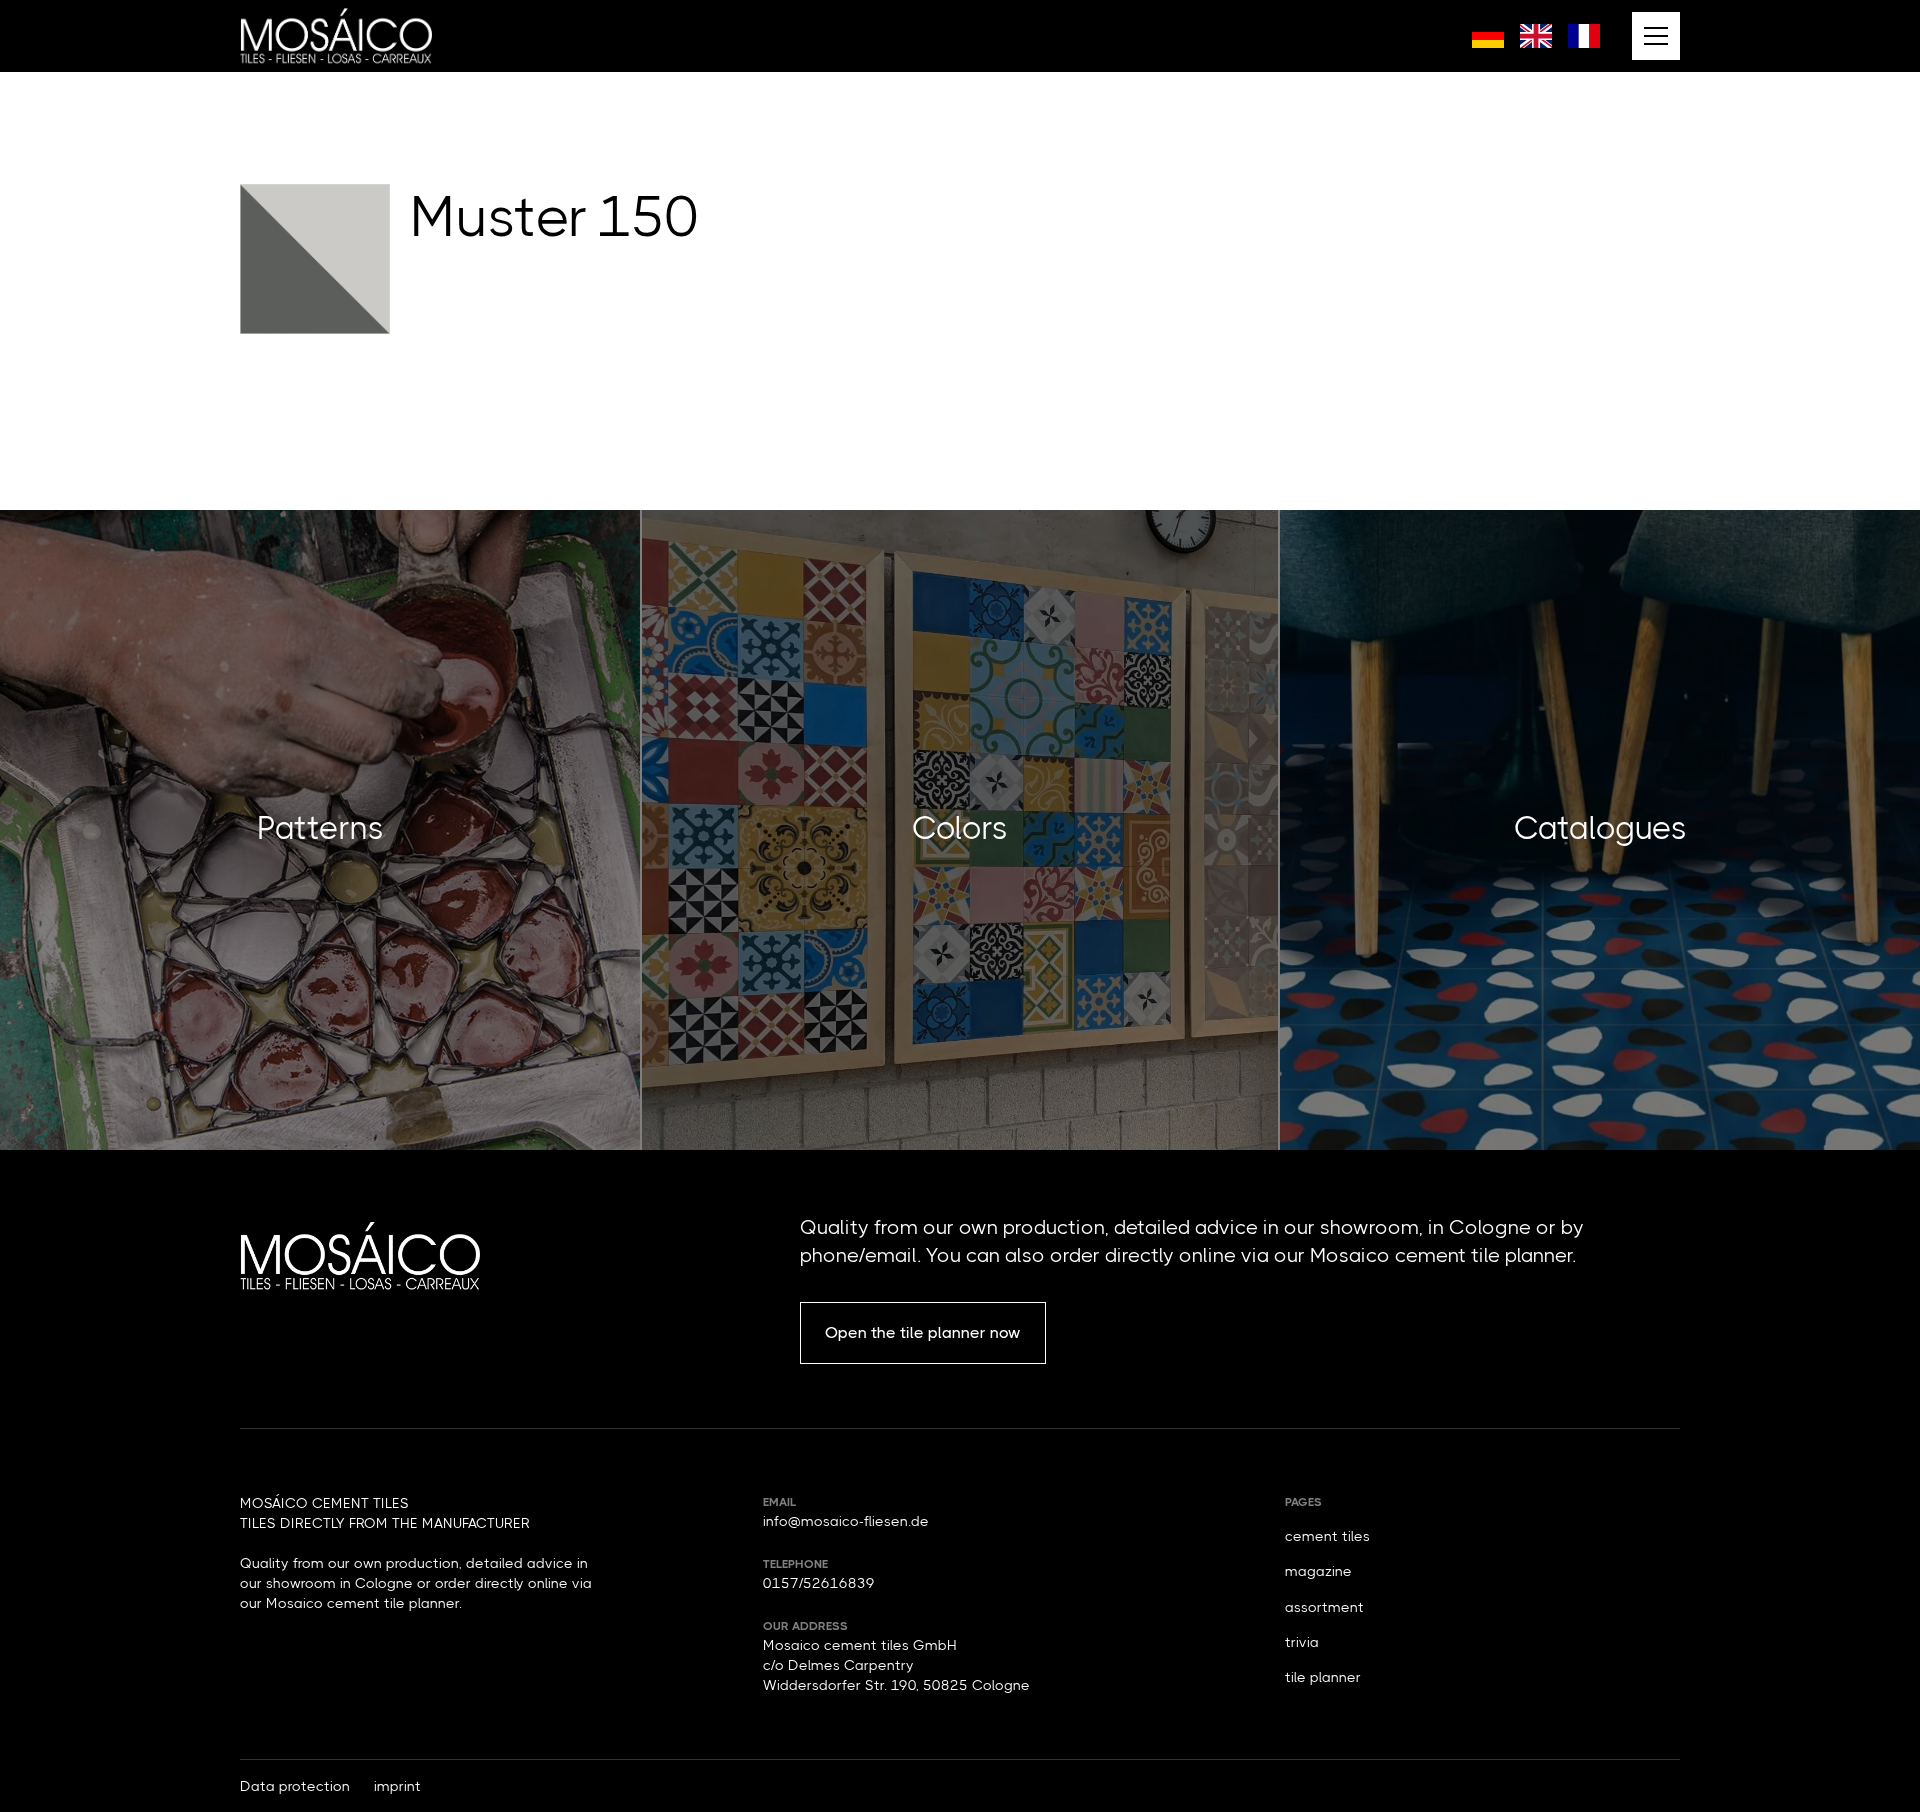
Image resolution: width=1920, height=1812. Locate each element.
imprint (397, 1786)
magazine (1318, 1571)
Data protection (295, 1786)
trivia (1302, 1642)
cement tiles (1327, 1536)
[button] (1656, 36)
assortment (1324, 1607)
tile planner (1323, 1677)
